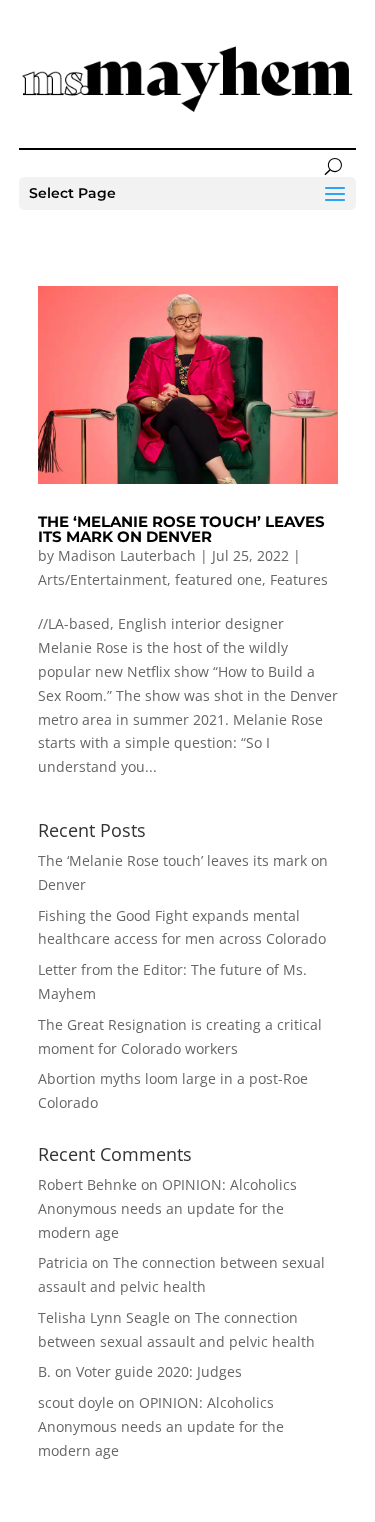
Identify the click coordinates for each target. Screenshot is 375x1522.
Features (299, 579)
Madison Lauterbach (127, 555)
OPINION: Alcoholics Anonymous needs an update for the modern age (167, 1208)
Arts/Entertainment (102, 579)
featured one (218, 579)
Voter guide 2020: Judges (159, 1371)
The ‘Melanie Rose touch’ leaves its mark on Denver (181, 529)
